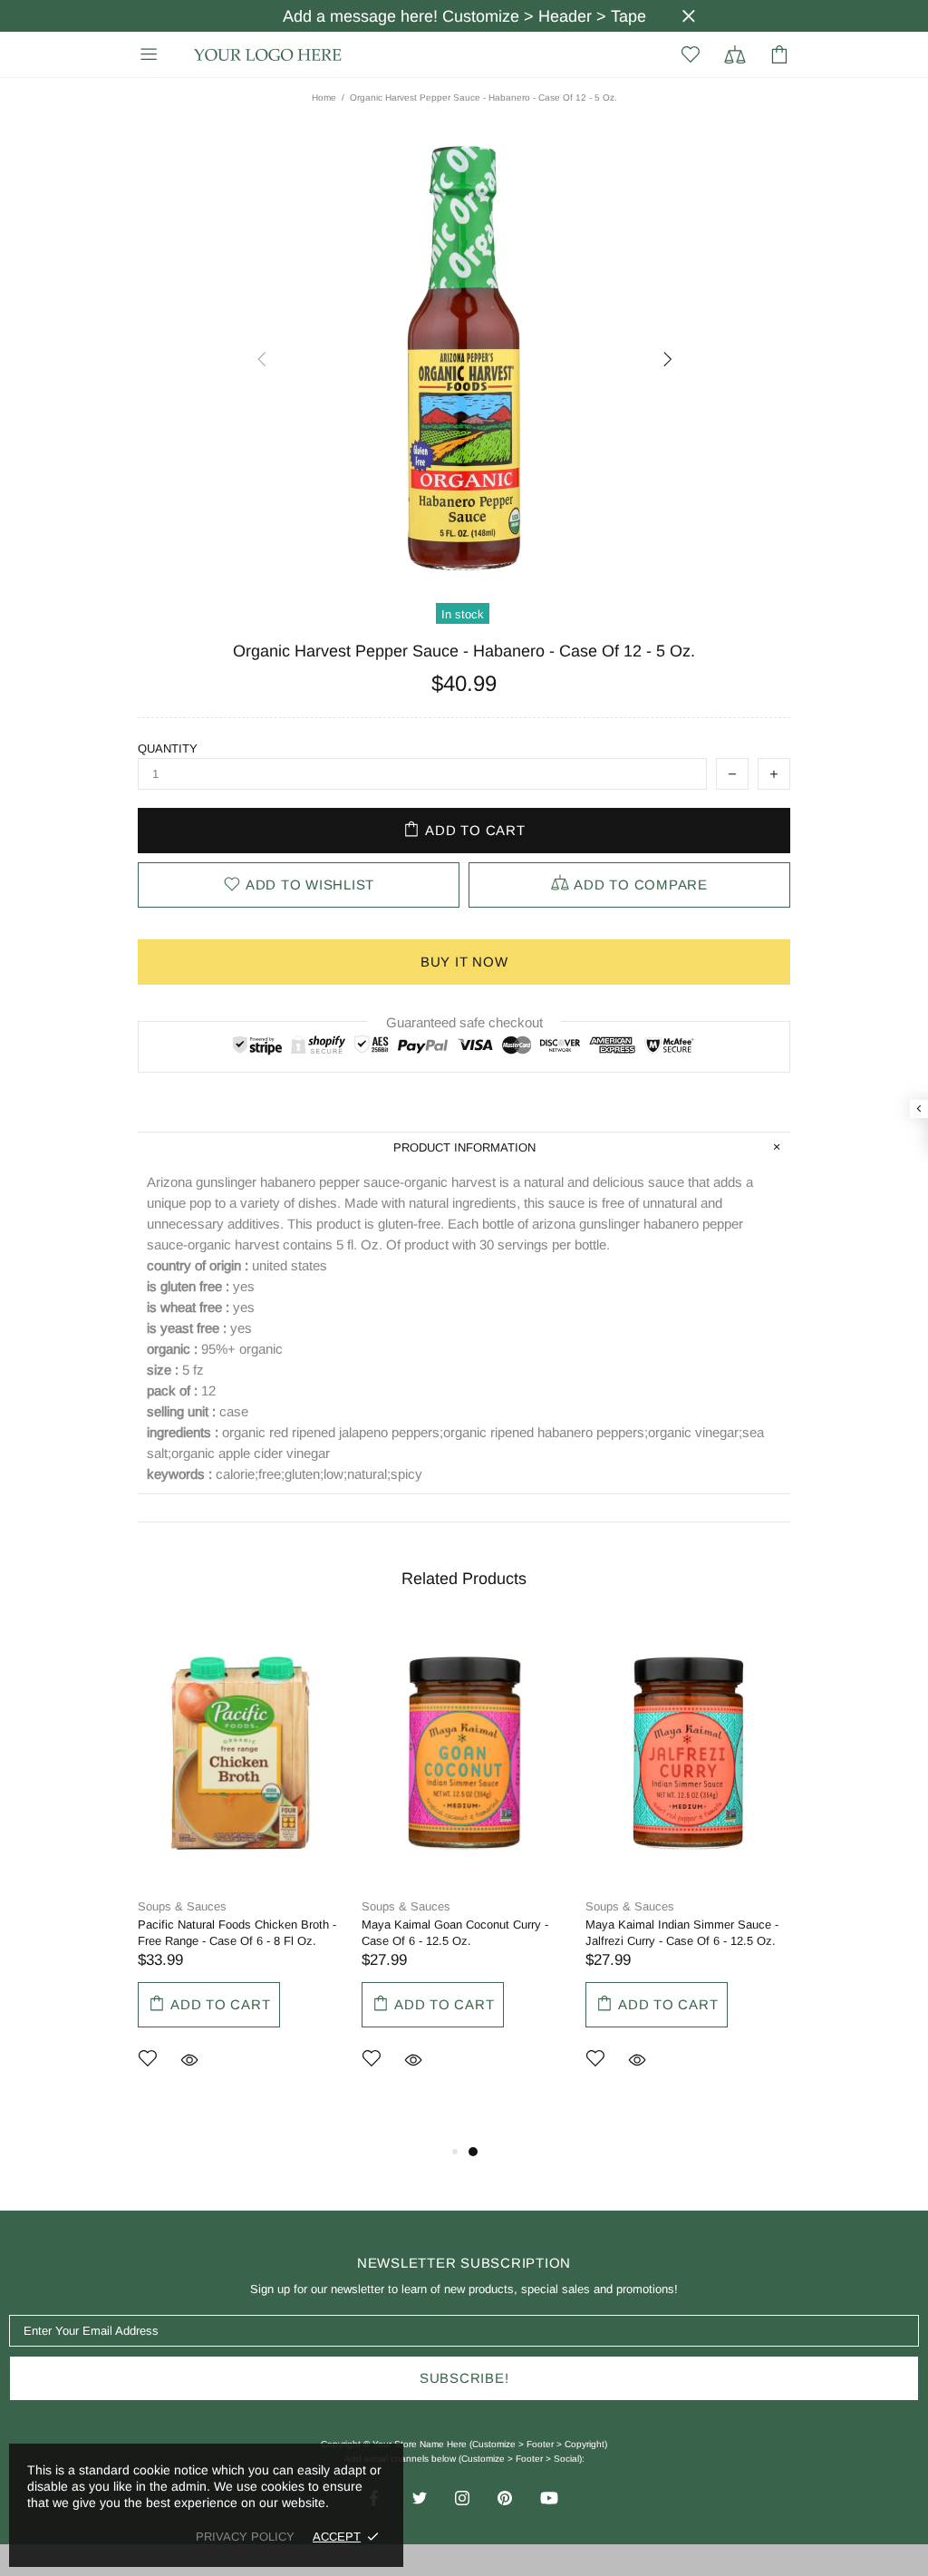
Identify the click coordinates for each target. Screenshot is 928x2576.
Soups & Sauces (182, 1906)
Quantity (168, 748)
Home (324, 97)
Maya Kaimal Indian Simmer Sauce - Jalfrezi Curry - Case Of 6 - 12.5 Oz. (682, 1933)
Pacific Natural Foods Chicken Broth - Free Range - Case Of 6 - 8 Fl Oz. (237, 1933)
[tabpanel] (241, 1873)
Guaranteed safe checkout (464, 1022)
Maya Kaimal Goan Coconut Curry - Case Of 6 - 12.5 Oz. (455, 1933)
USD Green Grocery (268, 55)
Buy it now (464, 962)
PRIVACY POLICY (245, 2537)
